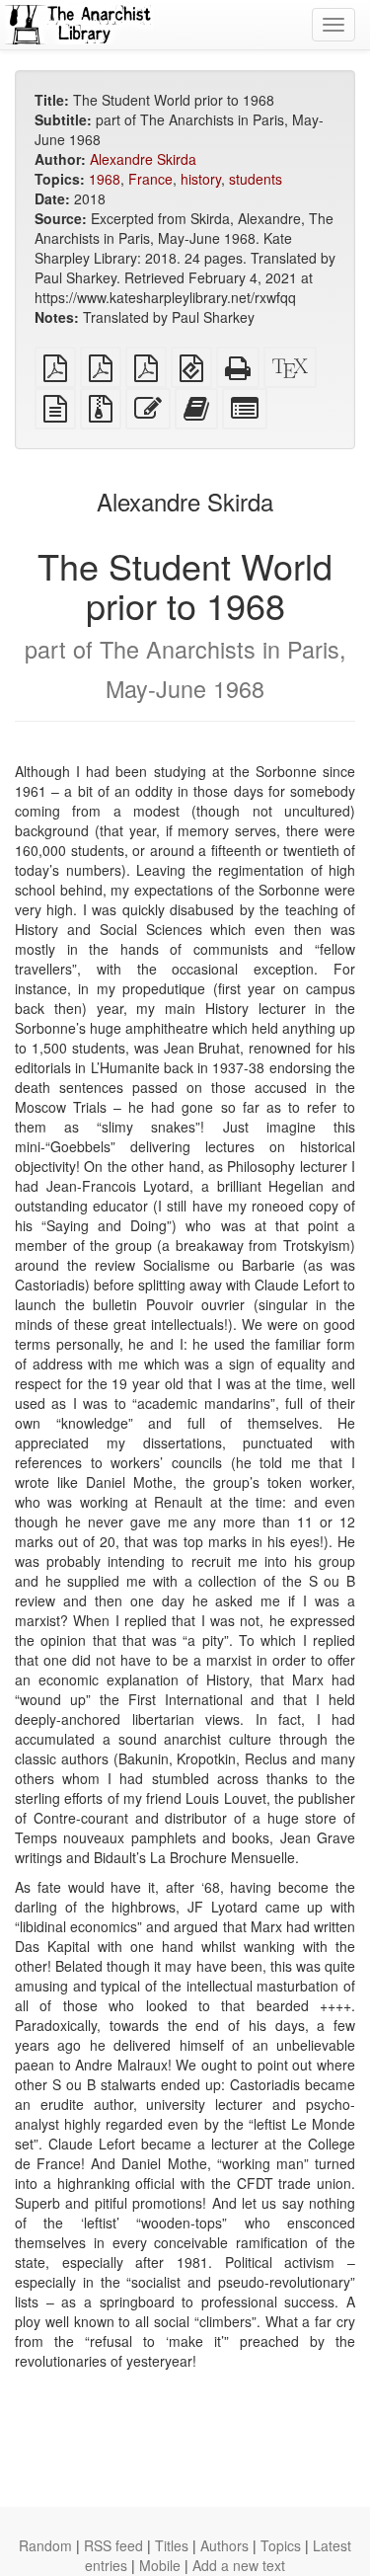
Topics (281, 2545)
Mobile (160, 2565)
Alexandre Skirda (143, 159)
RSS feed (113, 2545)
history (201, 179)
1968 (105, 179)
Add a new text (239, 2565)
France (150, 179)
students (256, 179)
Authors (224, 2545)
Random (45, 2545)
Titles (172, 2545)
